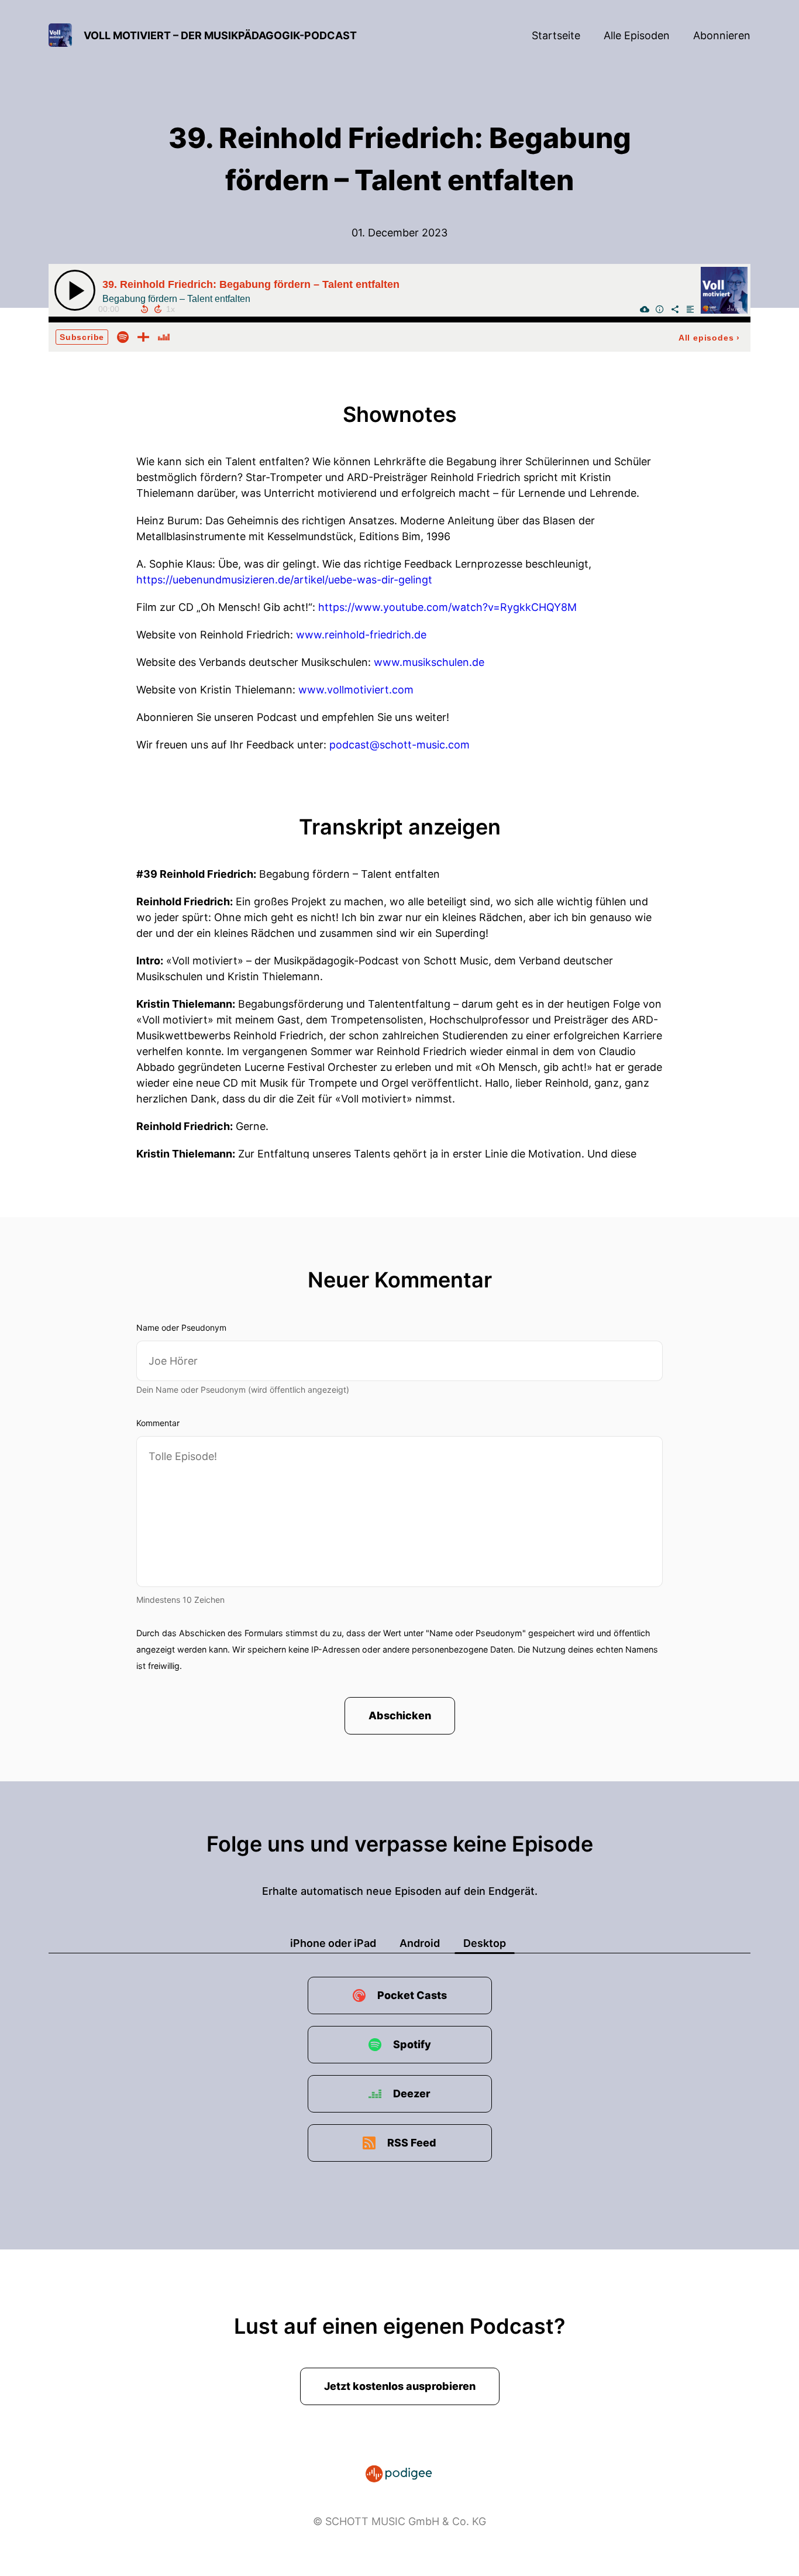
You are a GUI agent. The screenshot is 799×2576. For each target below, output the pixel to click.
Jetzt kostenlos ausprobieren (400, 2386)
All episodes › (709, 338)
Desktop (485, 1943)
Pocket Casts (412, 1995)
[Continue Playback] (75, 290)
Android (420, 1943)
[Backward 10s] (144, 309)
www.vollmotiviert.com (356, 690)
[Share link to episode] (675, 309)
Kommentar (158, 1423)
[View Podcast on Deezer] (164, 336)
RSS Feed (412, 2143)
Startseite (556, 35)
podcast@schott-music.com (399, 745)
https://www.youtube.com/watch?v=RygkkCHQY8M (447, 607)
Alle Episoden (637, 35)
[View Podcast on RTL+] (143, 336)
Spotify (412, 2044)
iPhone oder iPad (333, 1943)
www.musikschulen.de (429, 662)
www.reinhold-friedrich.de (361, 635)
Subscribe (82, 337)
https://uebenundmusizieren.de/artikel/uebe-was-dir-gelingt (284, 580)
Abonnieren (722, 35)
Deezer (412, 2094)
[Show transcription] (690, 309)
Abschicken (400, 1715)
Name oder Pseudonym (181, 1328)
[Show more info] (660, 309)
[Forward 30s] (158, 309)
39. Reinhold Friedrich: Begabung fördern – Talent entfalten (251, 284)
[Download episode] (645, 309)
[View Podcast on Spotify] (123, 336)
